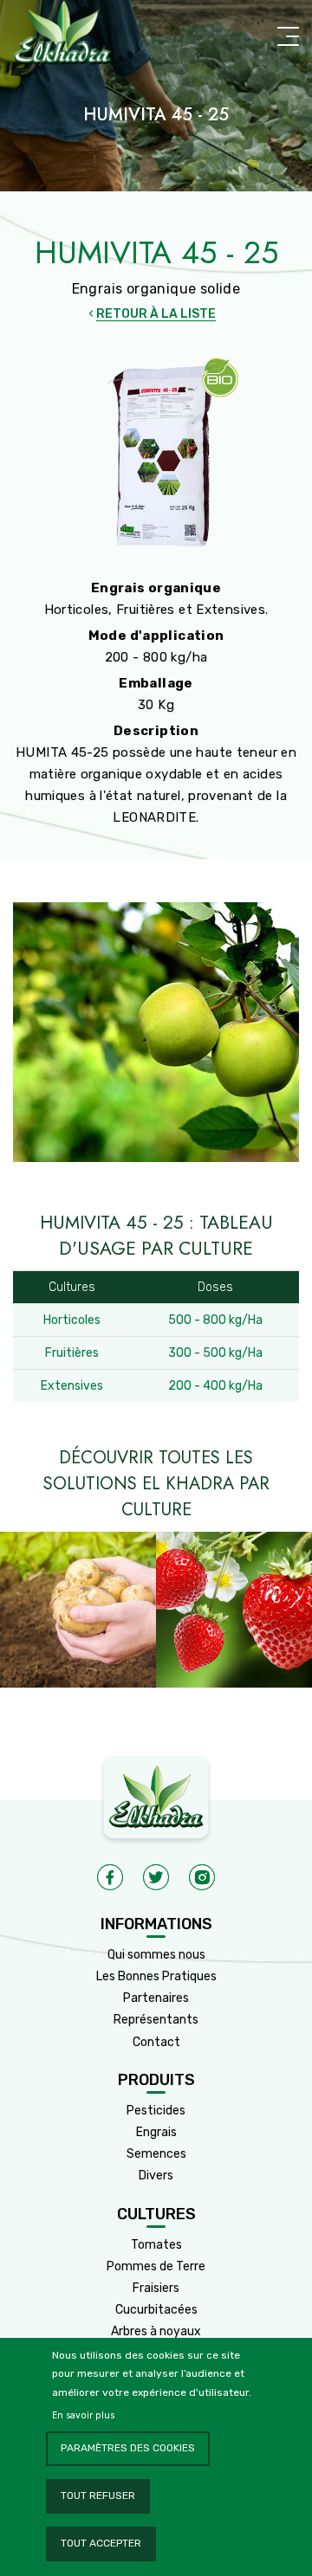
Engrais (156, 2132)
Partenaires (156, 1998)
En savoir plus (83, 2415)
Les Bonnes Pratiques (156, 1976)
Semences (156, 2154)
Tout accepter (101, 2543)
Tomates (156, 2245)
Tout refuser (98, 2495)
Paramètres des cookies (128, 2448)
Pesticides (156, 2111)
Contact (156, 2042)
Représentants (156, 2020)
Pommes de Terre (156, 2266)
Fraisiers (156, 2288)
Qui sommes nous (156, 1955)
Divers (156, 2176)
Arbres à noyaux (156, 2331)
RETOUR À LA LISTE (156, 314)
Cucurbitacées (156, 2310)
